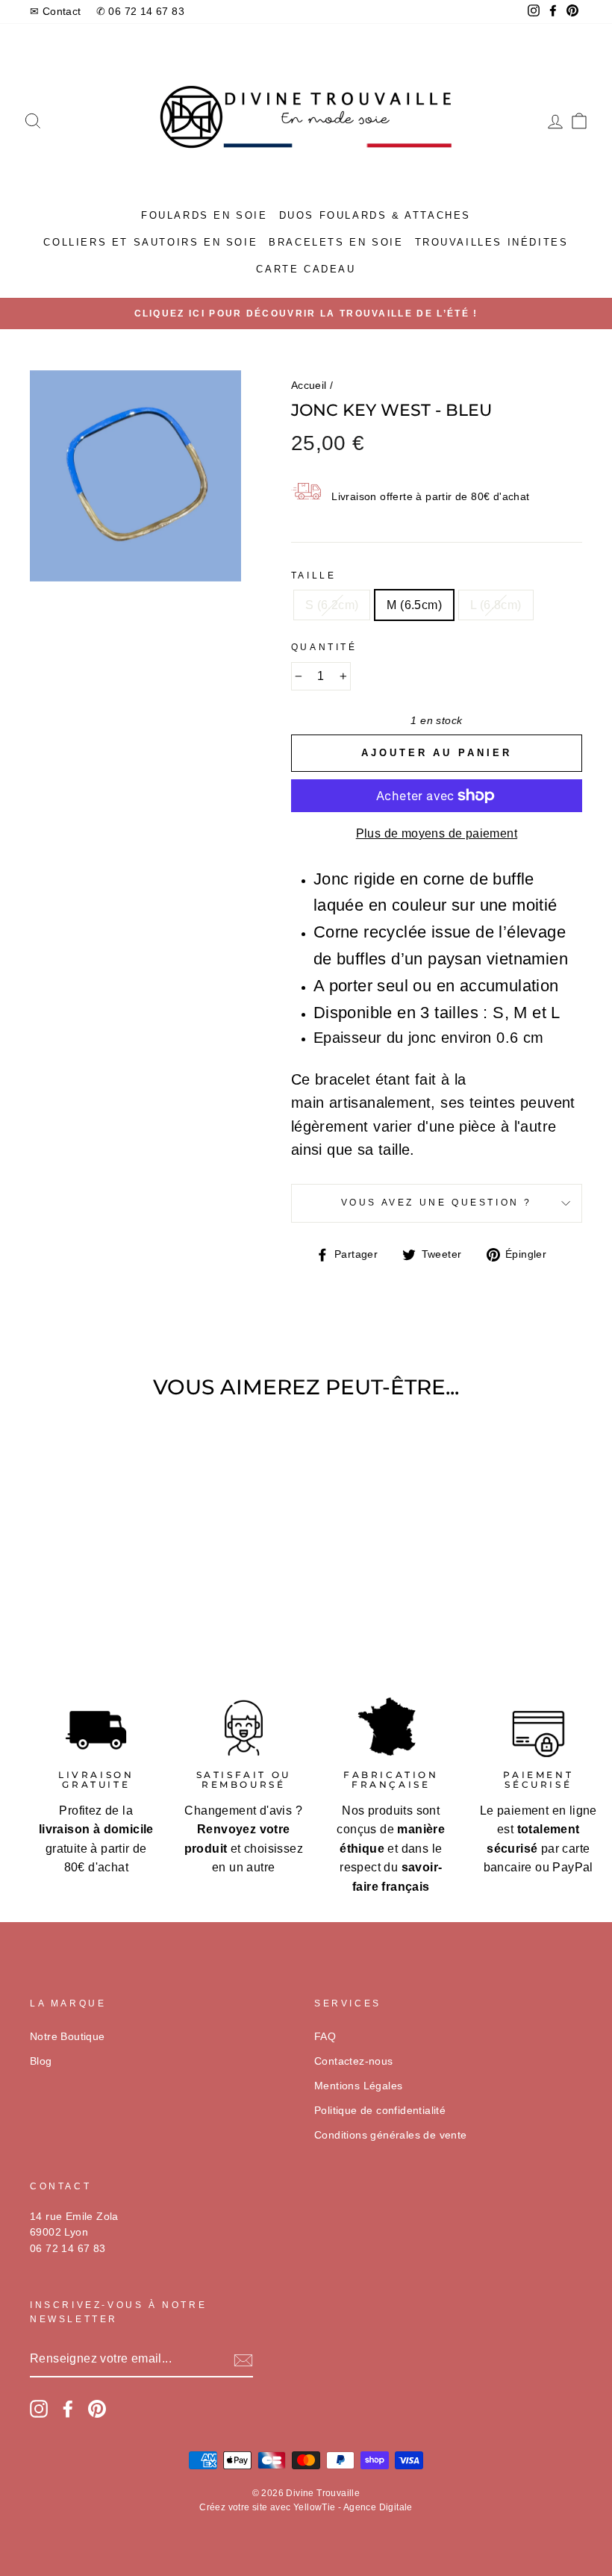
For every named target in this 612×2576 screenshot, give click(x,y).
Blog (41, 2061)
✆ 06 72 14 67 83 (140, 12)
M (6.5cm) (414, 605)
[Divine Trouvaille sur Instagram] (39, 2409)
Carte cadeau (306, 269)
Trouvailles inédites (492, 242)
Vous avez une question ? (437, 1203)
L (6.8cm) (496, 605)
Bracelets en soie (336, 242)
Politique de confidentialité (380, 2111)
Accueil (309, 386)
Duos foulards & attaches (375, 215)
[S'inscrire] (243, 2360)
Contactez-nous (354, 2061)
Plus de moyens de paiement (437, 833)
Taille (314, 576)
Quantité (324, 647)
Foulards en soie (204, 215)
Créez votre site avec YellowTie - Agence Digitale (306, 2507)
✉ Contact (56, 12)
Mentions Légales (358, 2086)
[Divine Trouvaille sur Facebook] (68, 2409)
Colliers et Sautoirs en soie (150, 242)
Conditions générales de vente (391, 2135)
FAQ (325, 2037)
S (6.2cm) (332, 605)
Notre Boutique (68, 2037)
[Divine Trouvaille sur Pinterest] (97, 2409)
